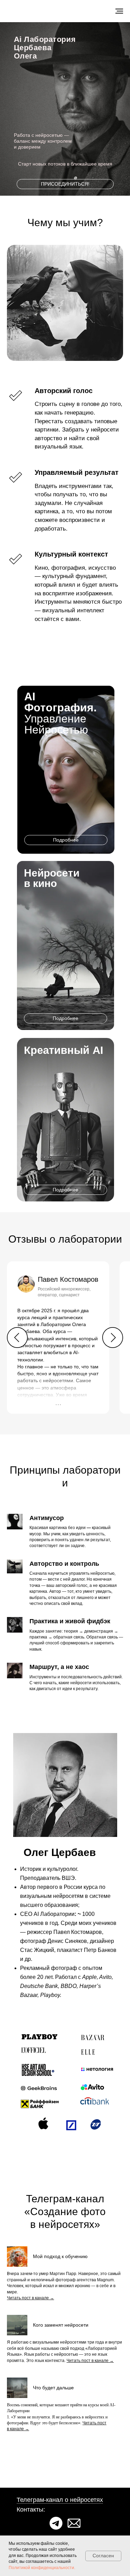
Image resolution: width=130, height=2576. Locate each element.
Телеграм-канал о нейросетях (60, 2500)
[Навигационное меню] (119, 11)
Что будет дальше (53, 2388)
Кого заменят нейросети (61, 2325)
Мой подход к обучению (60, 2256)
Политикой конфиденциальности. (42, 2568)
